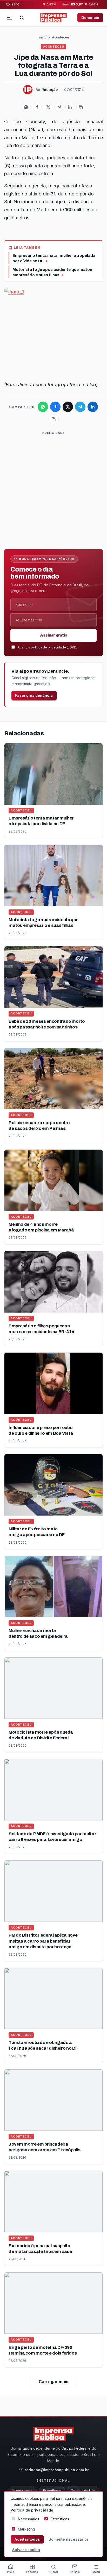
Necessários (29, 2519)
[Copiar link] (81, 107)
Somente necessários (69, 2539)
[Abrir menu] (9, 18)
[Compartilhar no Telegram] (59, 107)
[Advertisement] (53, 489)
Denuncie (90, 18)
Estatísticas (60, 2519)
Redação (50, 90)
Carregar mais (53, 2382)
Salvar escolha (26, 2550)
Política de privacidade (32, 2510)
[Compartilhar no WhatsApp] (26, 107)
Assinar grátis (54, 635)
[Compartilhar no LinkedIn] (70, 107)
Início (42, 37)
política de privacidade (48, 647)
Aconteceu (60, 37)
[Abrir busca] (22, 18)
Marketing (26, 2529)
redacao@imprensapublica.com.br (57, 2470)
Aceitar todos (27, 2539)
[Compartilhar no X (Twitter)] (48, 107)
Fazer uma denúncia (34, 695)
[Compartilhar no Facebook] (37, 107)
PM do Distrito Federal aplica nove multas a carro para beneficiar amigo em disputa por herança (43, 1941)
